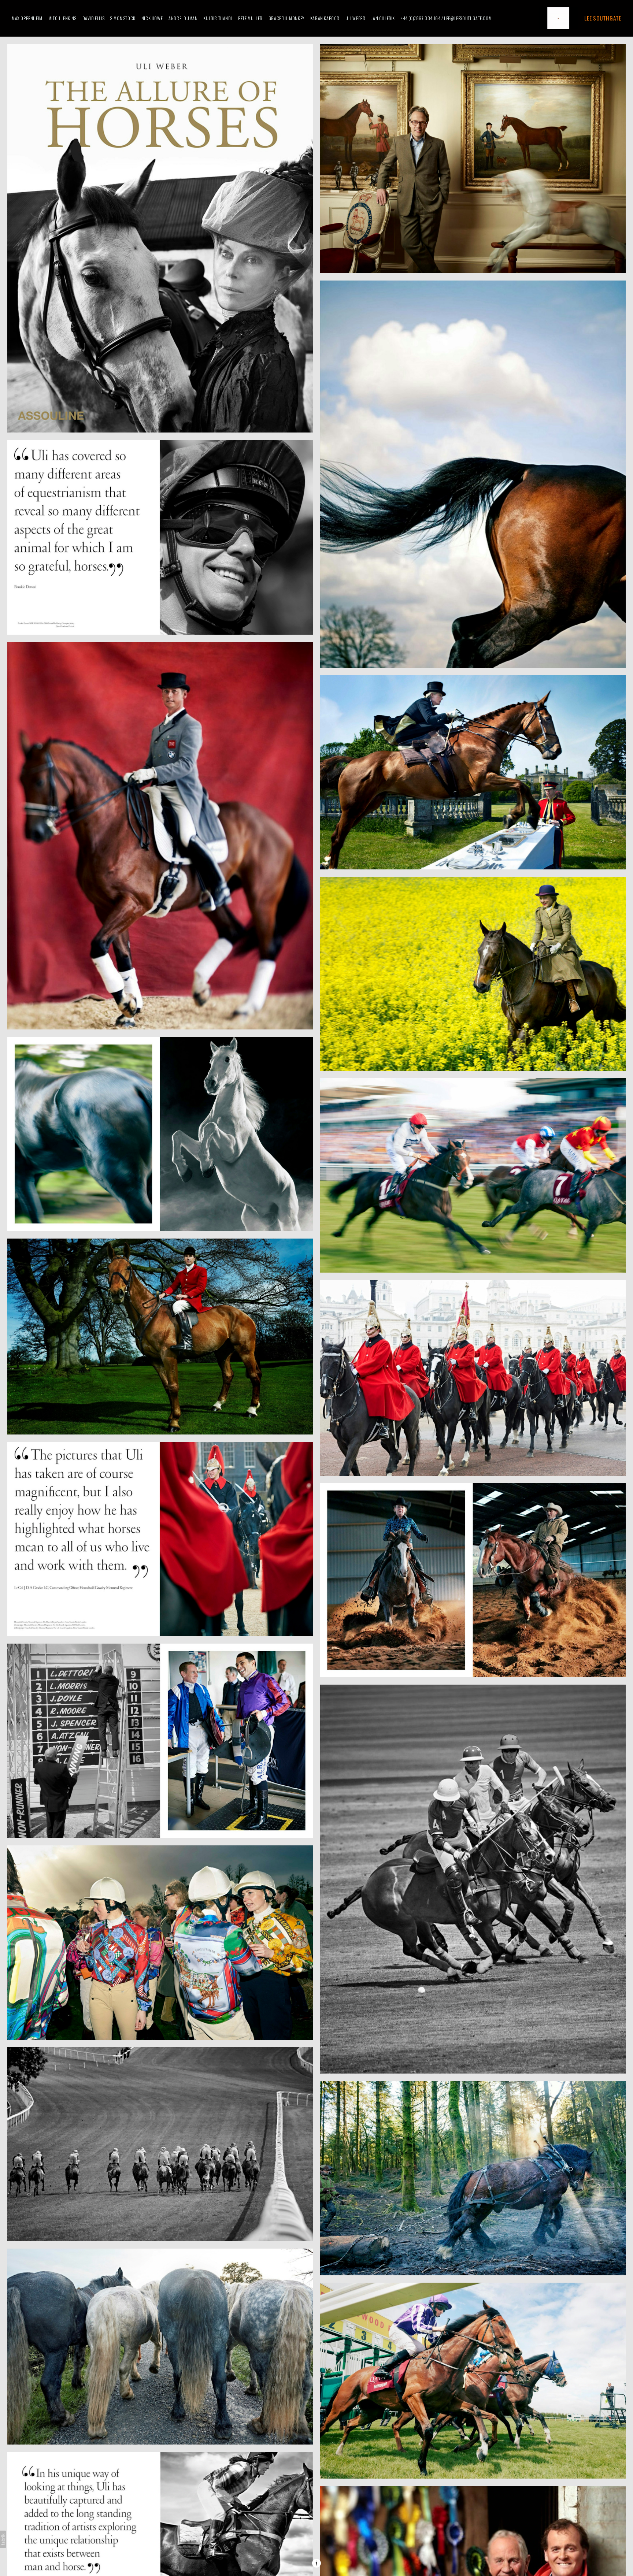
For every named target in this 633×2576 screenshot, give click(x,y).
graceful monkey (286, 18)
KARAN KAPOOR (325, 18)
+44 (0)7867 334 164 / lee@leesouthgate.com (446, 18)
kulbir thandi (218, 18)
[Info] (316, 2563)
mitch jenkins (62, 18)
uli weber (355, 18)
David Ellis (94, 18)
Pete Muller (250, 18)
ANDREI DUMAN (183, 18)
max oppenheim (27, 18)
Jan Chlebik (383, 18)
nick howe (152, 18)
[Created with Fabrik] (3, 2539)
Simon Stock (123, 18)
